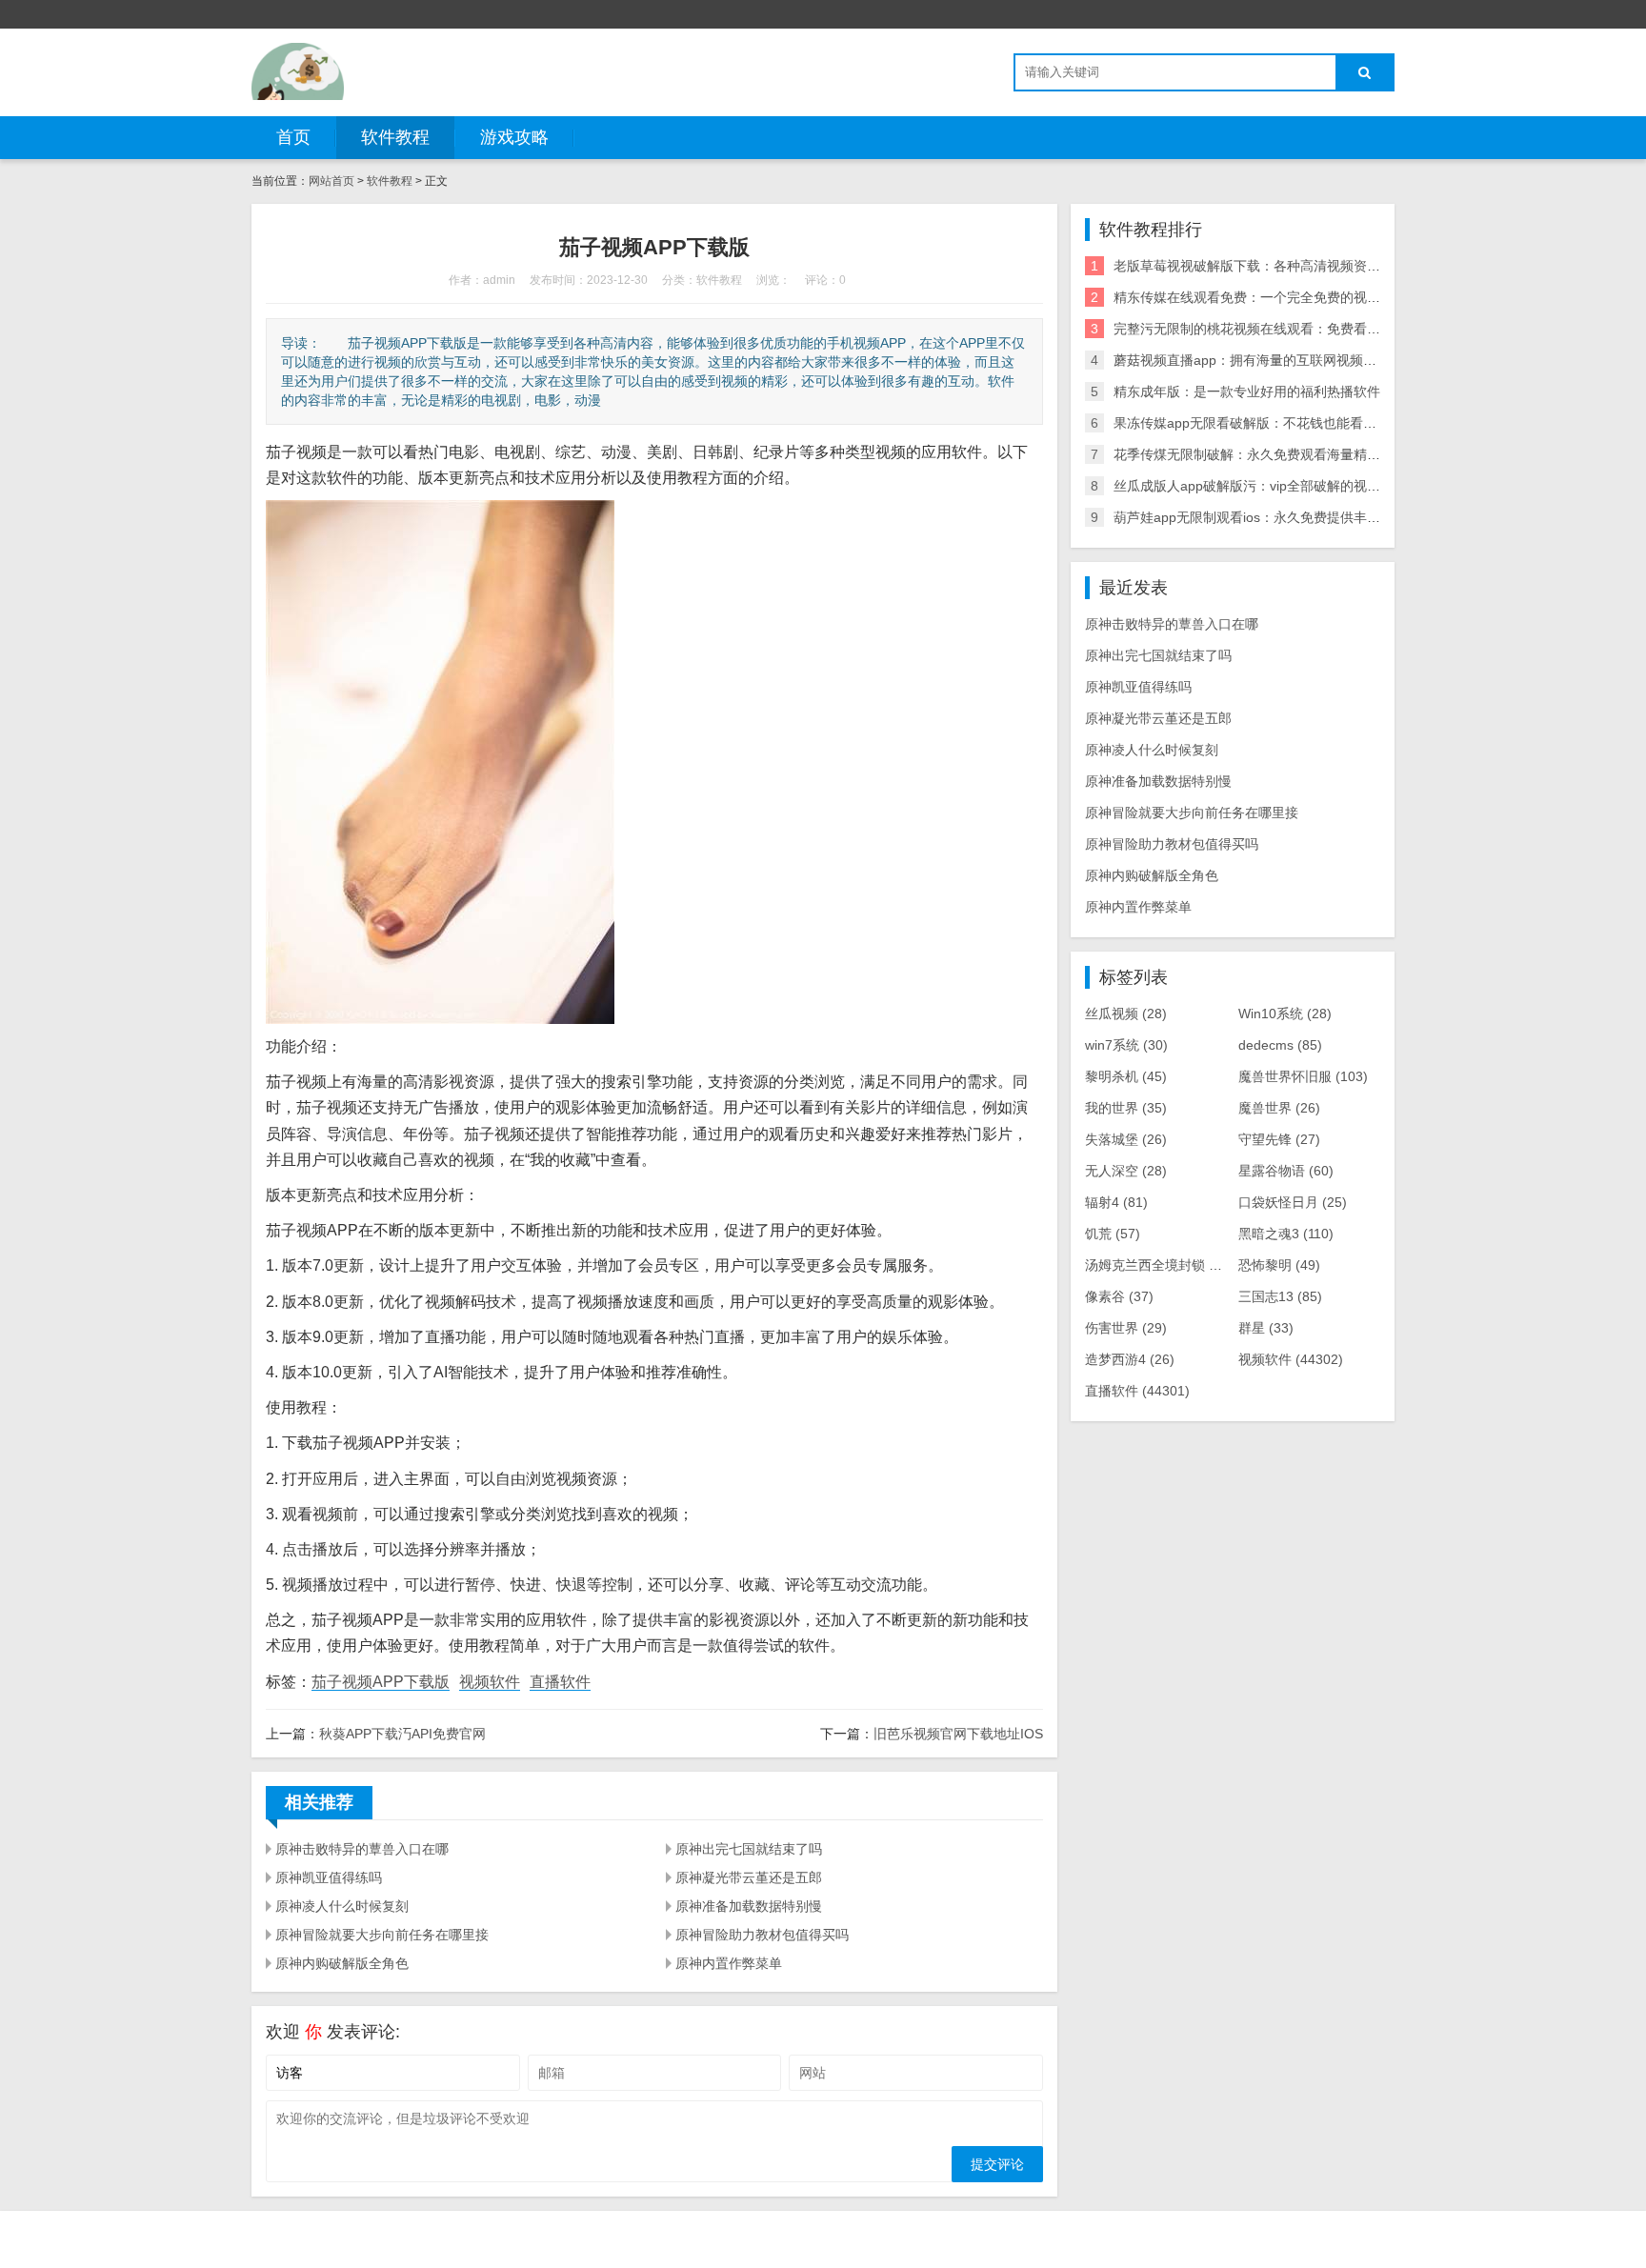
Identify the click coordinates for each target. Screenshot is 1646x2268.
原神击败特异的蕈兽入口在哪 (362, 1849)
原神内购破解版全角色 (342, 1963)
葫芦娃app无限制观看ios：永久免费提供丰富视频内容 (1274, 517)
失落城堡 (1126, 1139)
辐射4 (1116, 1202)
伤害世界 (1126, 1328)
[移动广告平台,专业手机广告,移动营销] (298, 71)
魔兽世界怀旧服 (1303, 1076)
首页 (293, 137)
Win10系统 (1285, 1014)
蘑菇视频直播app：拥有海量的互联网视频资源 (1252, 360)
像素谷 (1119, 1296)
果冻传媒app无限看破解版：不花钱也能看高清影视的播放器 (1292, 423)
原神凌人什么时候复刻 (342, 1906)
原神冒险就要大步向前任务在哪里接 (382, 1935)
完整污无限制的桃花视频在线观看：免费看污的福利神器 (1280, 329)
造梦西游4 (1130, 1359)
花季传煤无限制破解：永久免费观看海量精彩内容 (1260, 454)
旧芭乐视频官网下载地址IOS (958, 1734)
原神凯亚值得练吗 (329, 1877)
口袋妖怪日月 (1293, 1202)
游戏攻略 (514, 137)
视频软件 (490, 1682)
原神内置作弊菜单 (729, 1963)
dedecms (1280, 1045)
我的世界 (1126, 1108)
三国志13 (1280, 1296)
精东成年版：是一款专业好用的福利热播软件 (1247, 391)
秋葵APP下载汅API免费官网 (402, 1734)
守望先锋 (1279, 1139)
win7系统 (1126, 1045)
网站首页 (331, 181)
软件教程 (395, 137)
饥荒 (1113, 1234)
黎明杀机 (1126, 1076)
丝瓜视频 (1126, 1014)
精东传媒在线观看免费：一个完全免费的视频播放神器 (1274, 297)
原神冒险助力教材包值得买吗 (762, 1935)
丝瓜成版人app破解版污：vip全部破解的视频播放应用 (1274, 486)
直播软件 (560, 1682)
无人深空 (1126, 1171)
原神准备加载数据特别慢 (749, 1906)
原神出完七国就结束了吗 (749, 1849)
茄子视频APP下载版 (381, 1682)
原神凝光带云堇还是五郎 (749, 1877)
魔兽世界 (1279, 1108)
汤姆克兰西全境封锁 (1159, 1265)
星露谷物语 (1286, 1171)
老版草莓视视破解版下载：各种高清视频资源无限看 (1267, 266)
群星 (1266, 1328)
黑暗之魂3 (1286, 1234)
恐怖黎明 (1279, 1265)
